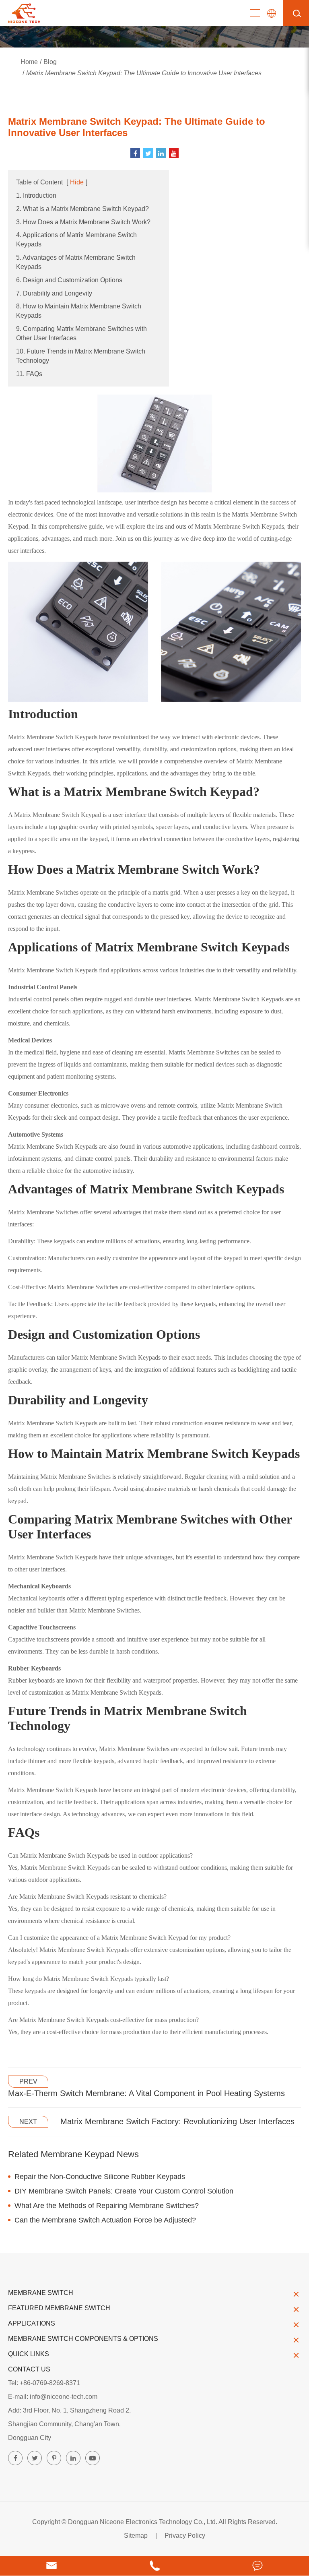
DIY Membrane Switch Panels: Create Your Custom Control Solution (124, 2191)
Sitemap (136, 2536)
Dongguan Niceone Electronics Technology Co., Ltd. (143, 2522)
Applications (32, 2323)
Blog (50, 62)
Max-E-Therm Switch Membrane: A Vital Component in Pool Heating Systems (146, 2093)
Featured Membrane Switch (59, 2308)
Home (29, 62)
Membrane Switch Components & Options (83, 2339)
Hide (77, 182)
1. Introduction (36, 195)
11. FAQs (29, 374)
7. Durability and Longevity (54, 293)
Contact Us (29, 2369)
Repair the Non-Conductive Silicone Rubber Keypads (100, 2177)
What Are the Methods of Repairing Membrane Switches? (107, 2206)
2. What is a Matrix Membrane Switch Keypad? (82, 209)
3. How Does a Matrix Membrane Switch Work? (83, 222)
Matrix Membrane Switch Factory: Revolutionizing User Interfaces (177, 2121)
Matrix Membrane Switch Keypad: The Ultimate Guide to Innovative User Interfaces (144, 73)
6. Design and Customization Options (69, 280)
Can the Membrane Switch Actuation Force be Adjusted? (105, 2220)
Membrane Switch (41, 2293)
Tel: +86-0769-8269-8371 (44, 2383)
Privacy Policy (185, 2536)
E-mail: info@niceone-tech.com (53, 2397)
